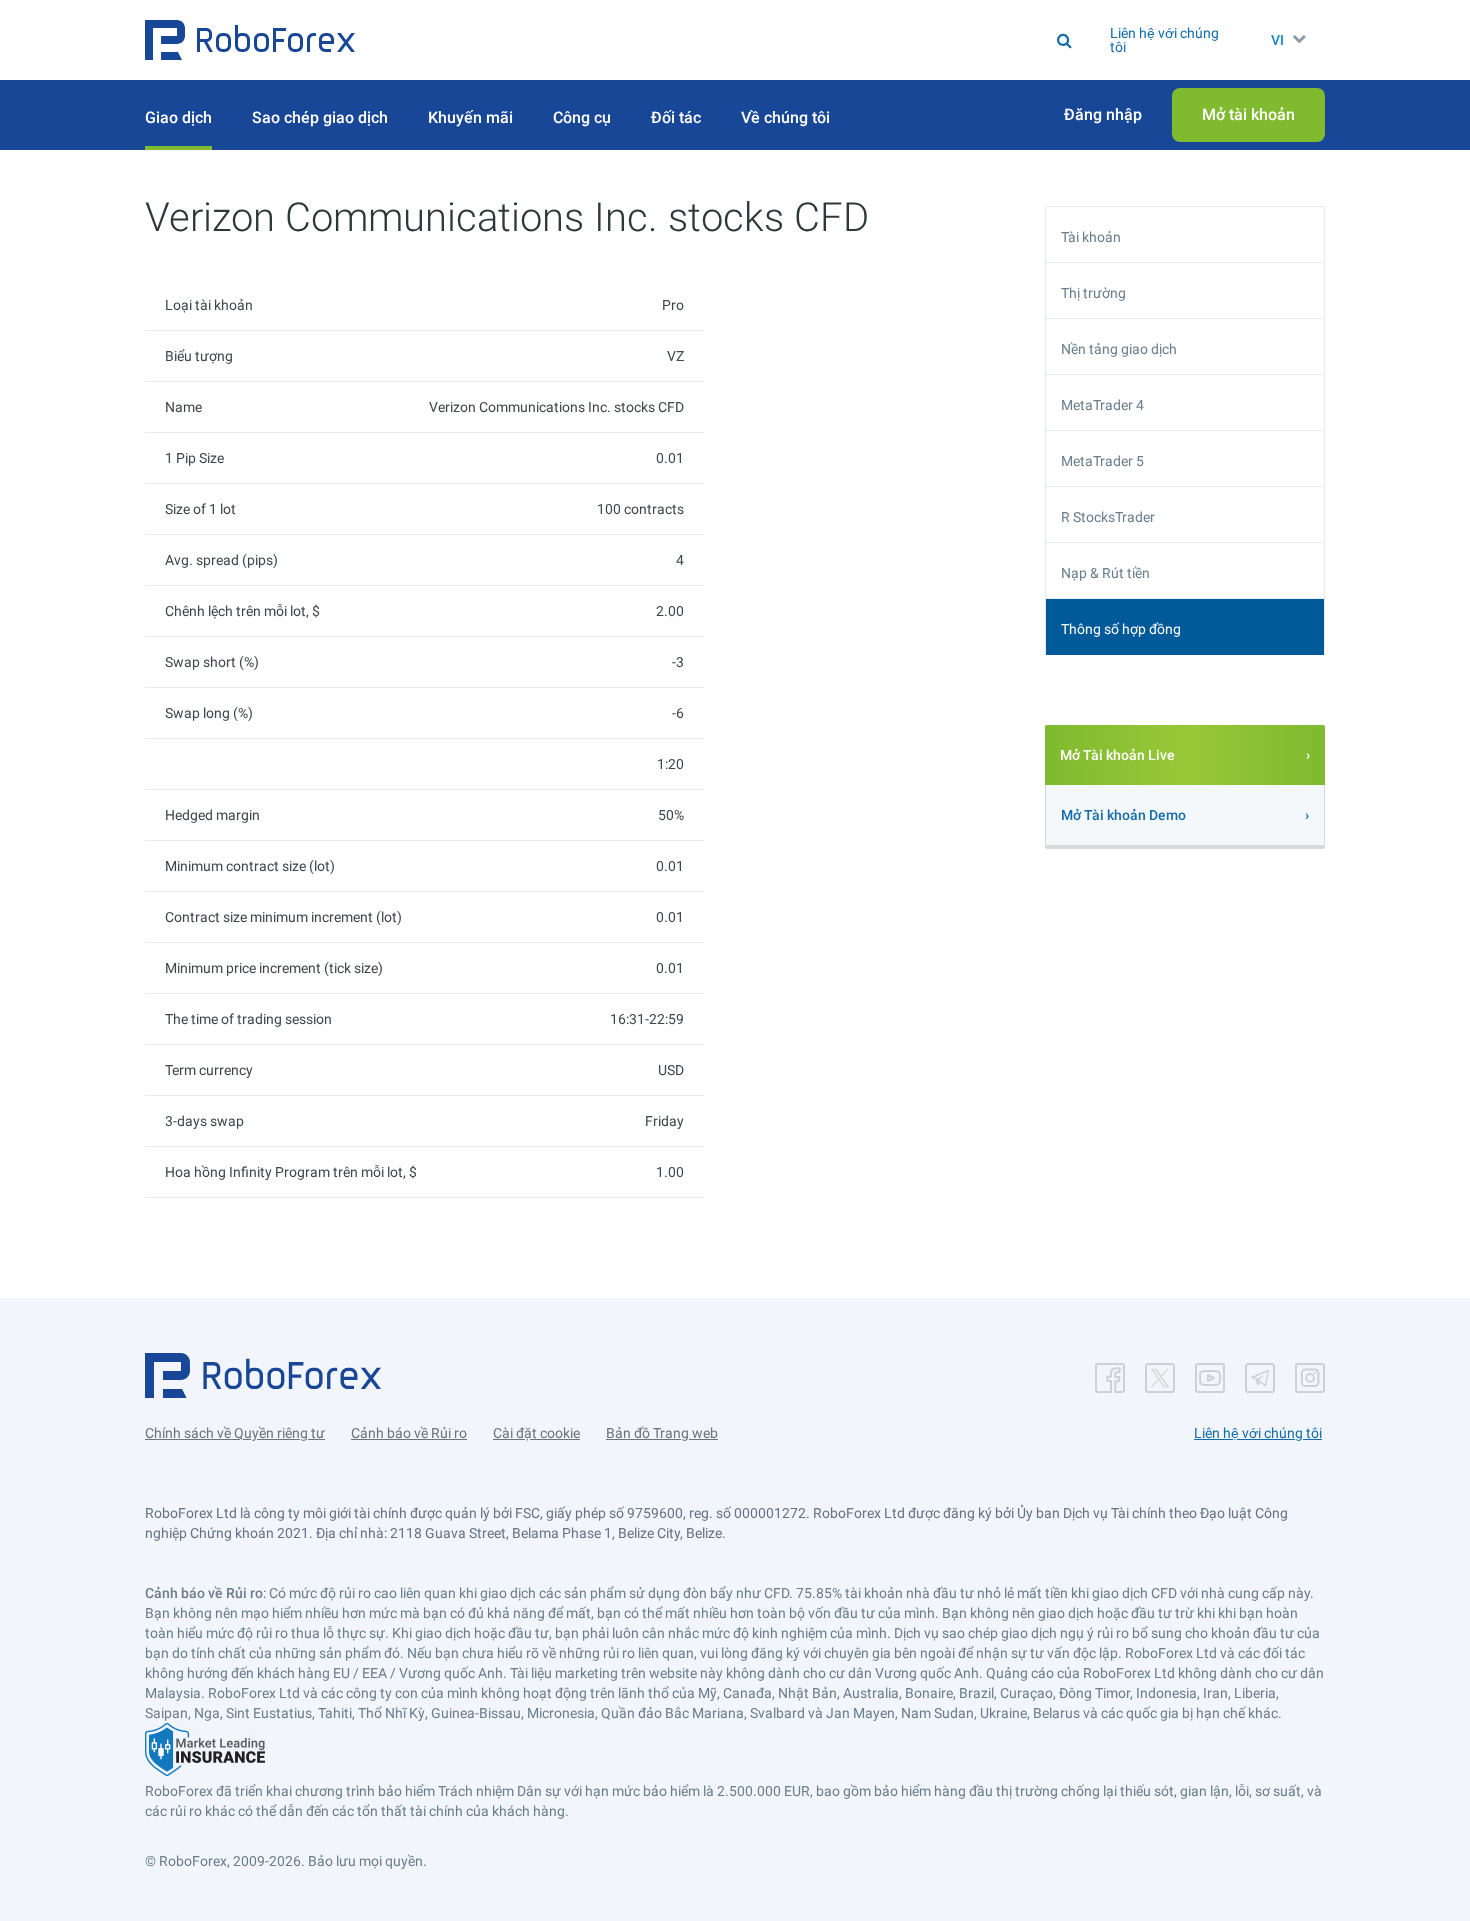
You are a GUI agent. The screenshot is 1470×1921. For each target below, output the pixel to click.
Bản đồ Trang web (662, 1433)
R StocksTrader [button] (1108, 517)
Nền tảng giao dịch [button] (1119, 349)
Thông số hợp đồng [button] (1121, 629)
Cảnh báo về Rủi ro (409, 1433)
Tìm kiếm (757, 40)
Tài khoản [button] (1091, 237)
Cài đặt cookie (536, 1433)
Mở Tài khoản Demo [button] (1123, 815)
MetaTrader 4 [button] (1102, 405)
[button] (250, 40)
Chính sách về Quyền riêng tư (235, 1433)
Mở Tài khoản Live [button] (1117, 755)
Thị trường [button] (1093, 293)
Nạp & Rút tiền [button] (1105, 573)
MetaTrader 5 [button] (1102, 461)
